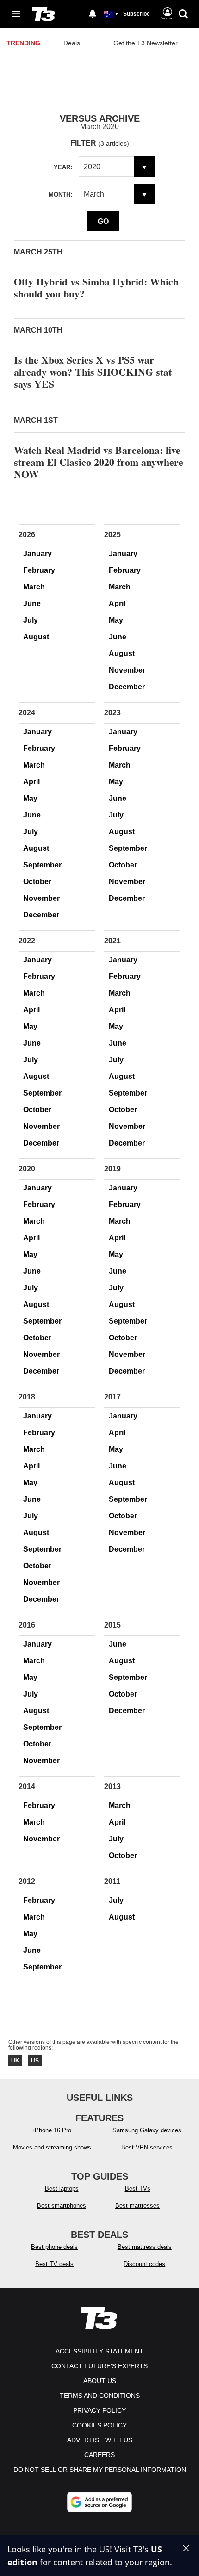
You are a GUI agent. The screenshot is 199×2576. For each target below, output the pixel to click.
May (116, 620)
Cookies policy (99, 2425)
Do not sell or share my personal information (100, 2470)
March (34, 587)
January (37, 554)
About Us (100, 2381)
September (42, 865)
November (127, 670)
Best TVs (138, 2189)
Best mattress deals (145, 2247)
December (127, 687)
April (117, 604)
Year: (63, 167)
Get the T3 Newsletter (146, 43)
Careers (99, 2455)
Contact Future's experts (99, 2366)
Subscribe (137, 14)
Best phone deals (54, 2247)
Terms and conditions (100, 2396)
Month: (60, 195)
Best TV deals (54, 2264)
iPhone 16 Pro (52, 2130)
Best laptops (62, 2189)
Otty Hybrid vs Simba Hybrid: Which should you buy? (96, 288)
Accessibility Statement (99, 2351)
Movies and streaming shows (52, 2147)
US (35, 2061)
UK (15, 2061)
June (32, 604)
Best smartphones (62, 2206)
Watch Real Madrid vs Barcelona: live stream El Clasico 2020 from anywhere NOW (99, 462)
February (39, 570)
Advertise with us (100, 2440)
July (31, 620)
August (36, 637)
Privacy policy (99, 2410)
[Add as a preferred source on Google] (99, 2502)
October (37, 882)
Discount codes (144, 2264)
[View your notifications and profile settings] (93, 14)
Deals (72, 43)
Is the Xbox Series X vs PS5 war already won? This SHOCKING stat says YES (93, 372)
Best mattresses (137, 2206)
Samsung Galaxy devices (147, 2130)
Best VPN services (147, 2147)
